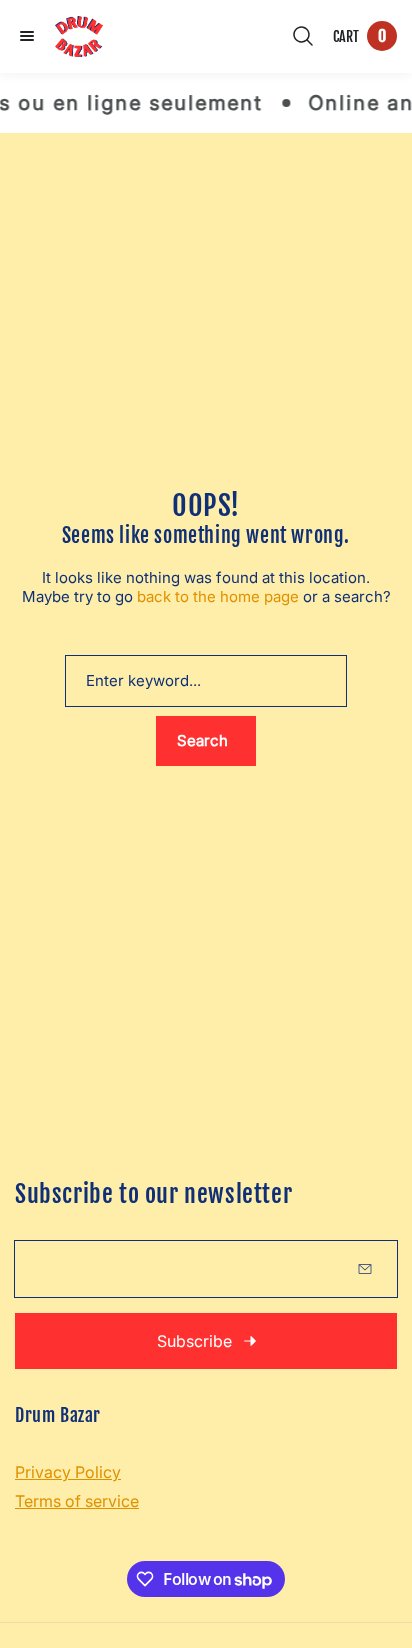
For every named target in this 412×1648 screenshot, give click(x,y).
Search (202, 740)
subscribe (194, 1341)
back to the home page (218, 596)
